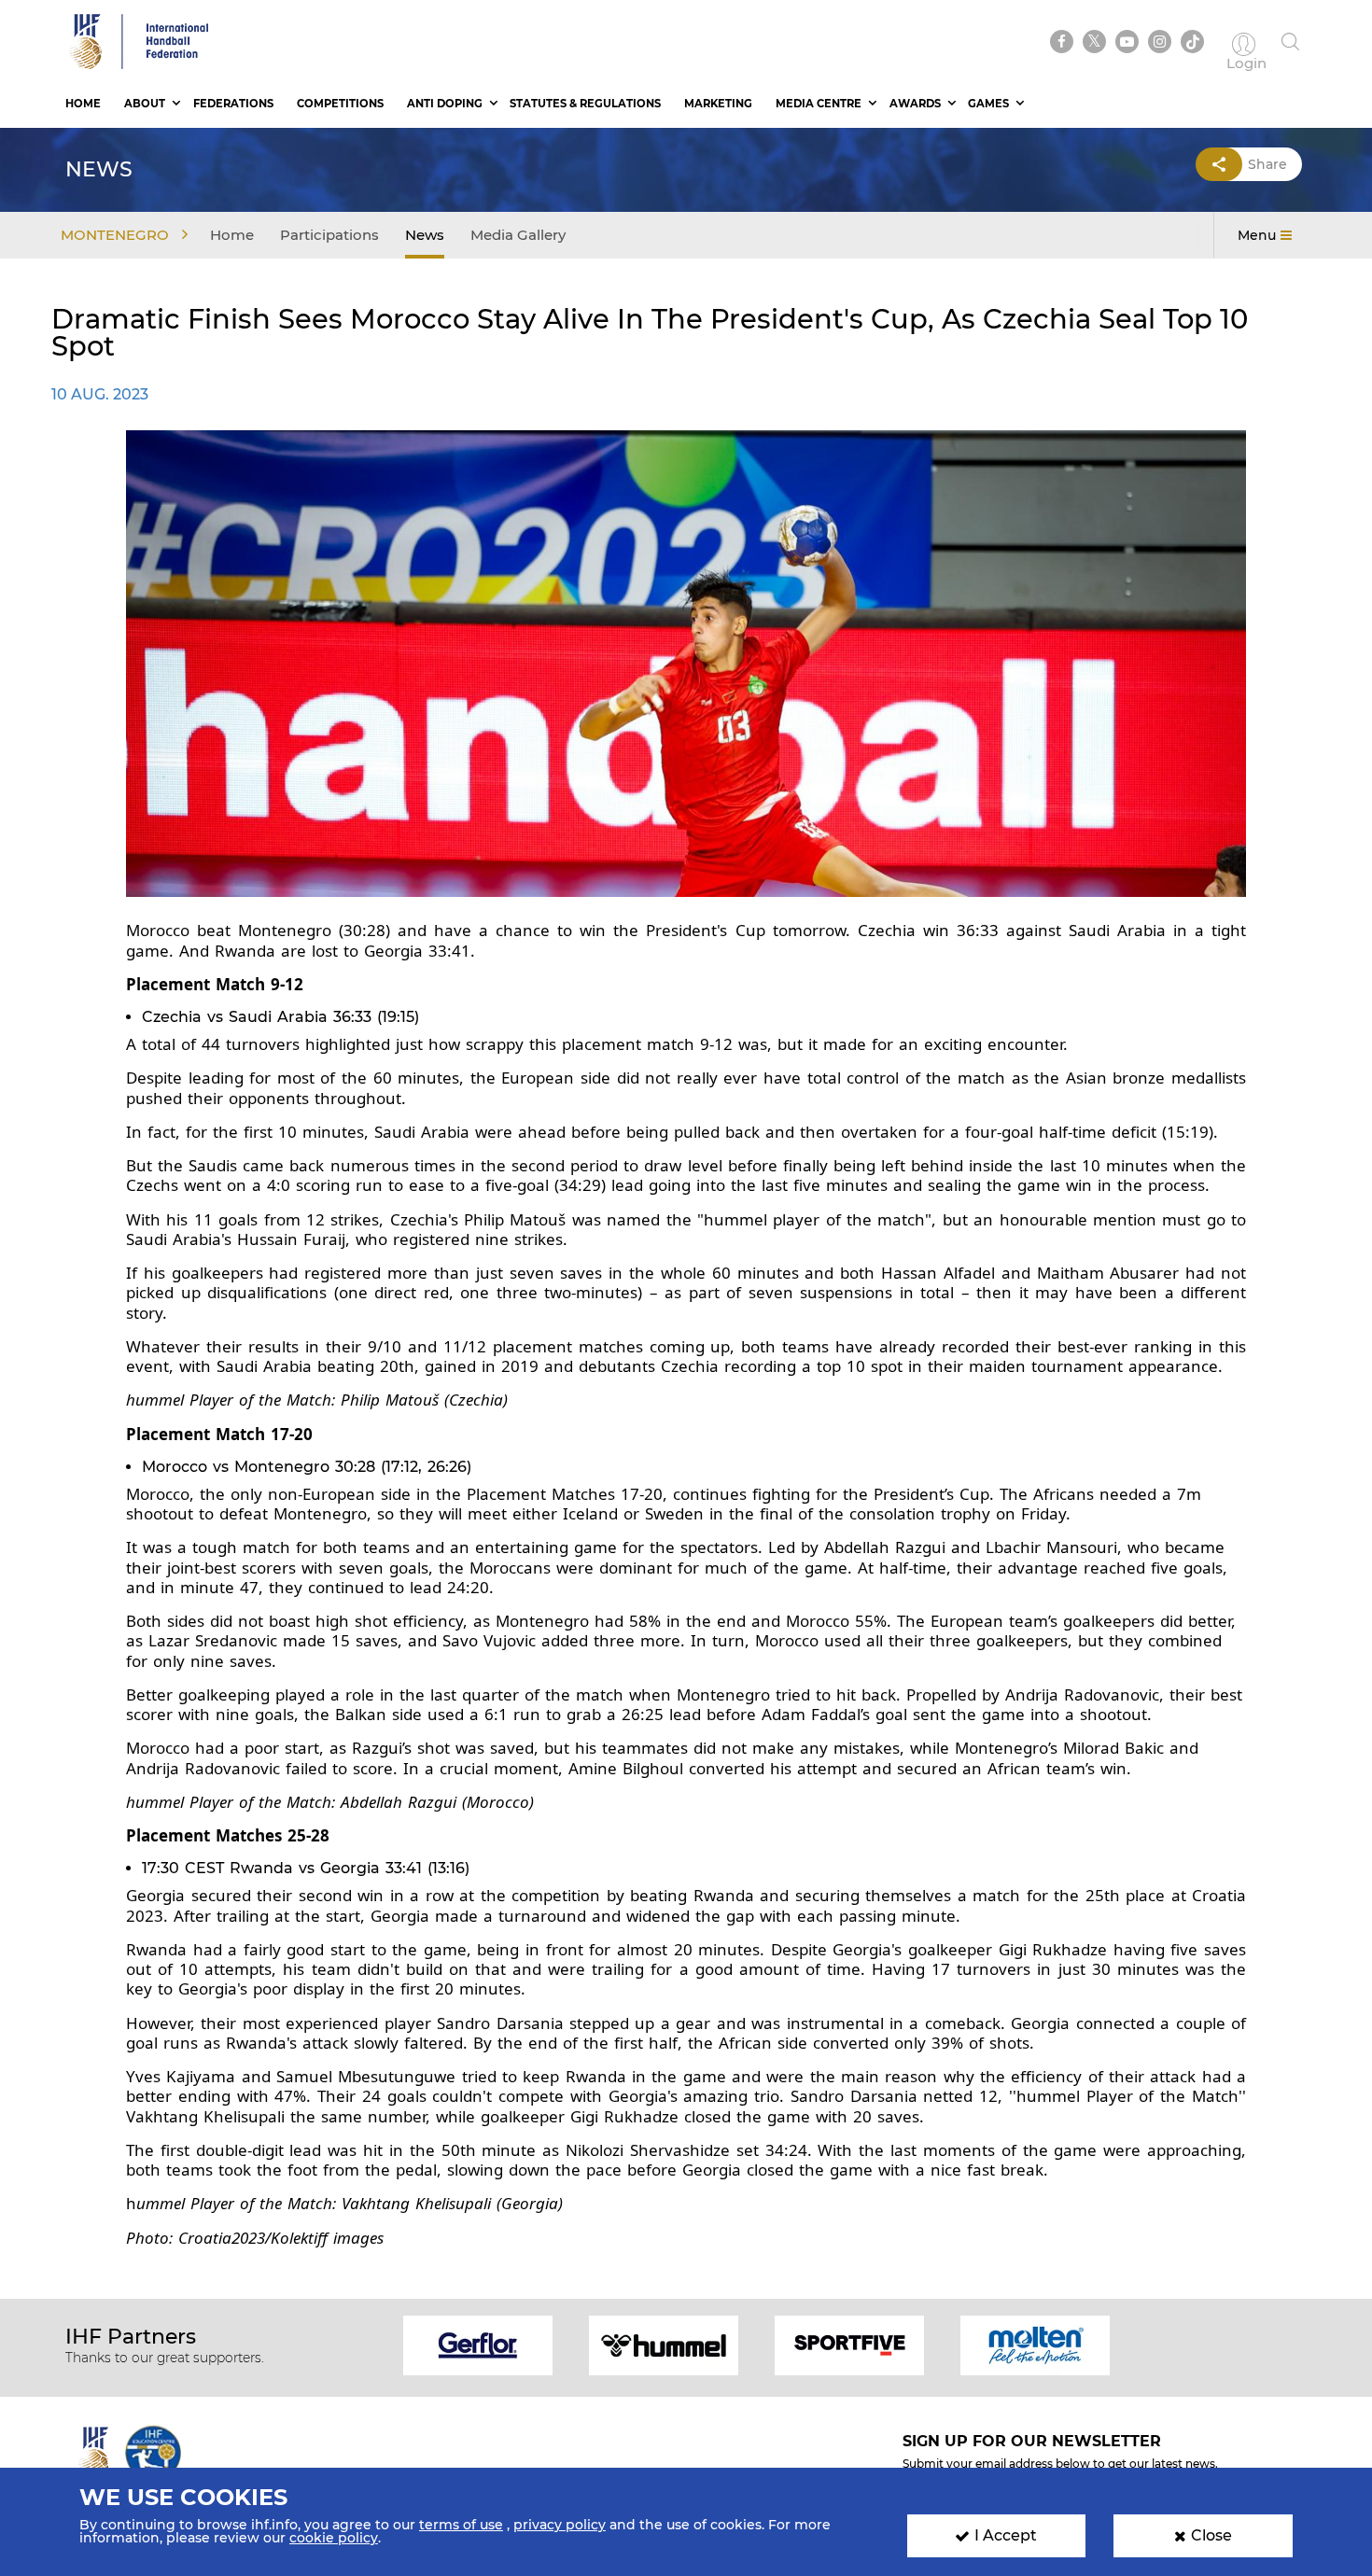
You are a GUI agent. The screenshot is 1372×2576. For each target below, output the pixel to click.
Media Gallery (518, 235)
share (1267, 164)
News (425, 235)
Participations (329, 235)
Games (988, 104)
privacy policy (560, 2525)
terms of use (461, 2525)
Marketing (718, 104)
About (145, 104)
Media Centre (819, 104)
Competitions (340, 104)
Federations (233, 104)
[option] (478, 2344)
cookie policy (334, 2538)
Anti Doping (445, 104)
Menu (1257, 235)
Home (83, 104)
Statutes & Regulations (585, 104)
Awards (915, 104)
